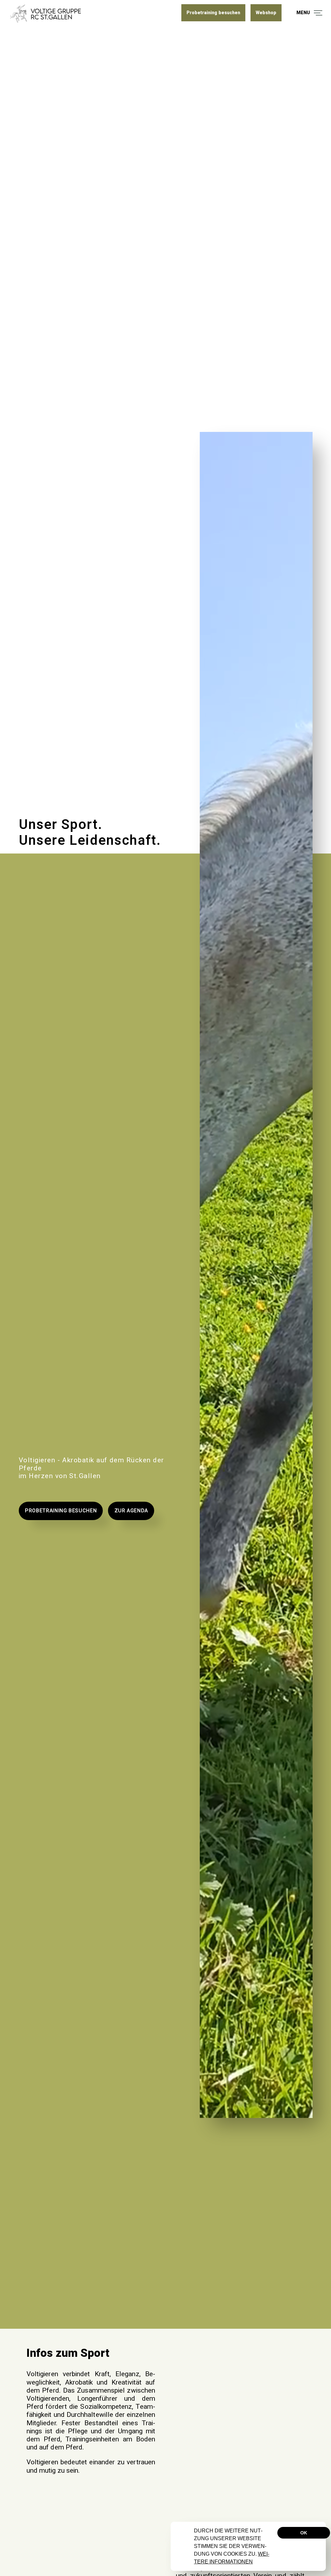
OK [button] (304, 2533)
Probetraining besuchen (61, 1511)
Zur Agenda (131, 1511)
